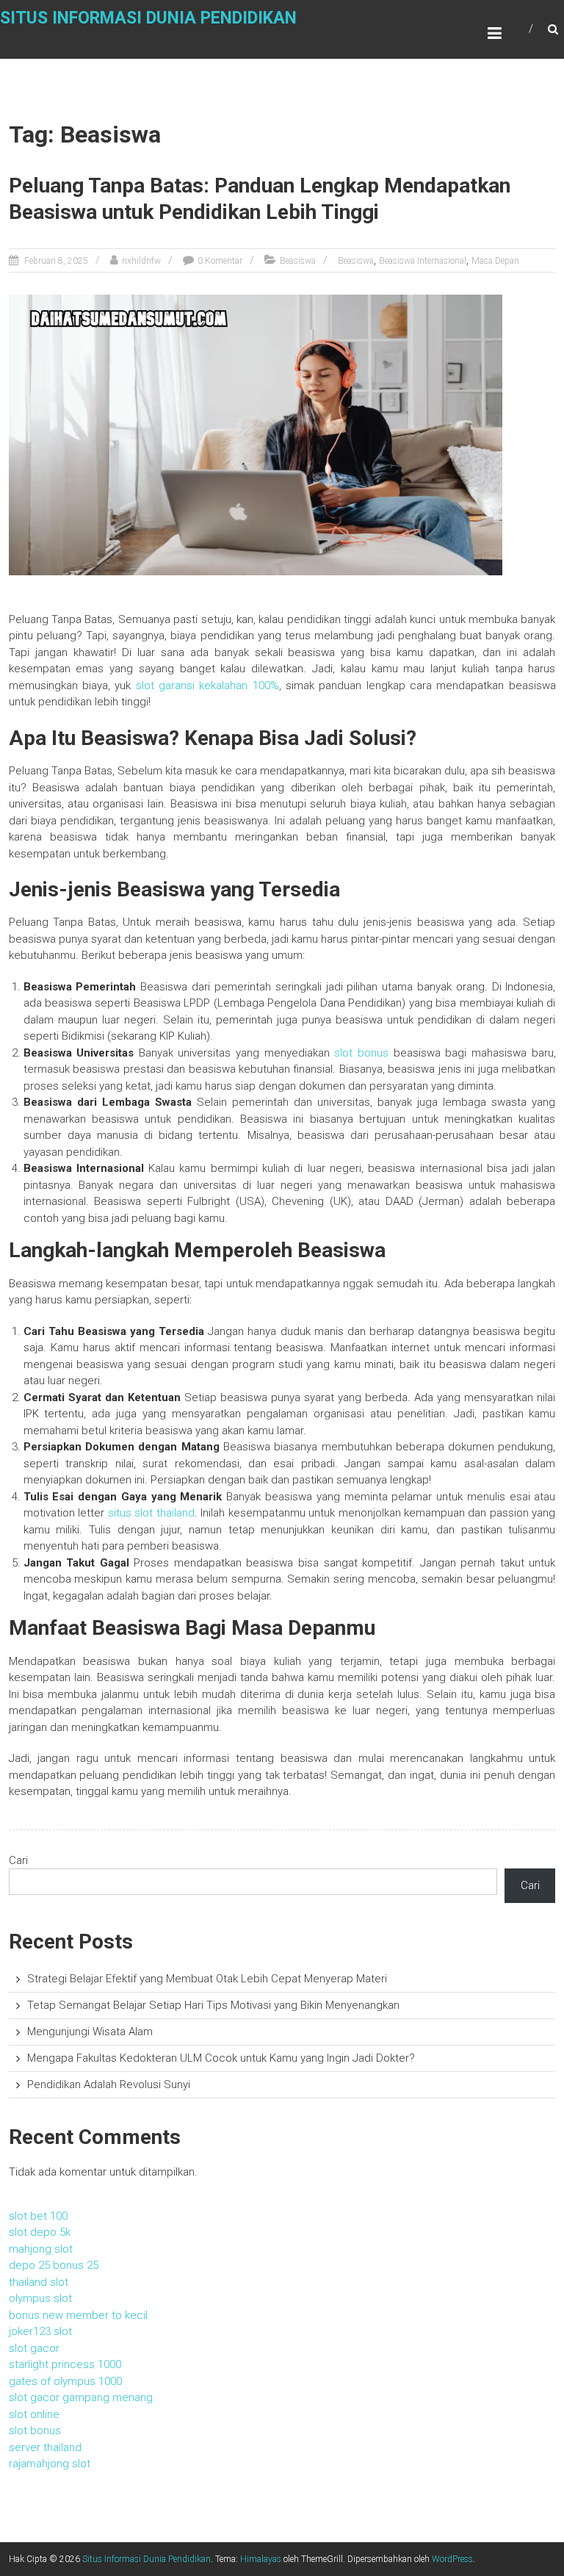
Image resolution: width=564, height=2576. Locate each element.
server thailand (45, 2447)
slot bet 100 (38, 2216)
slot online (34, 2414)
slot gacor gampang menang (81, 2397)
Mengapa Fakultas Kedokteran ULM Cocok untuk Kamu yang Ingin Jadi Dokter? (221, 2058)
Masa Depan (495, 261)
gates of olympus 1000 (65, 2381)
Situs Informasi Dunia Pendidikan (148, 18)
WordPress (452, 2559)
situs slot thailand (151, 1513)
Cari (18, 1860)
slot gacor (34, 2348)
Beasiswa (298, 261)
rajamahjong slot (50, 2464)
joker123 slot (40, 2331)
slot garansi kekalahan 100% (207, 686)
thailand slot (39, 2282)
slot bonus (361, 1053)
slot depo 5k (40, 2232)
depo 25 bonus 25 (54, 2265)
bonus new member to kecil (78, 2315)
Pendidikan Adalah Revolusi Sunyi (109, 2084)
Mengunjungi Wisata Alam (90, 2032)
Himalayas (261, 2559)
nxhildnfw (141, 261)
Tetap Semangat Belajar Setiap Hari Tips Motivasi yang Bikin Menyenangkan (213, 2005)
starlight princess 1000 (65, 2364)
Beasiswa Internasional (423, 261)
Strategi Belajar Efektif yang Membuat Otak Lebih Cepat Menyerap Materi (207, 1979)
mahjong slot (41, 2249)
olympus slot (40, 2298)
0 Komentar (220, 261)
